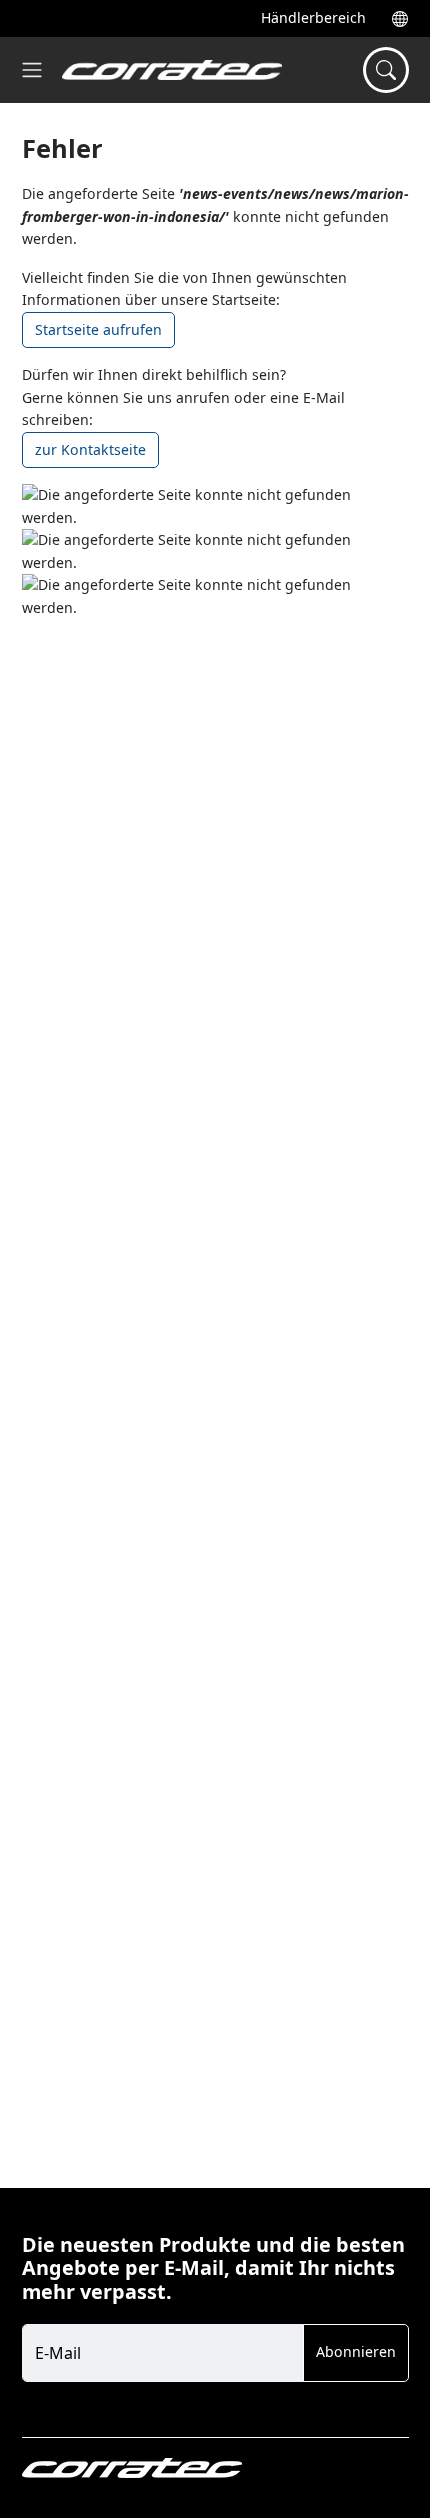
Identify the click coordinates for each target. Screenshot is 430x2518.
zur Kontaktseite (90, 449)
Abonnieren (356, 2351)
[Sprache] (394, 18)
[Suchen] (386, 70)
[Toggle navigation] (32, 70)
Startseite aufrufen (98, 329)
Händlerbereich (313, 17)
